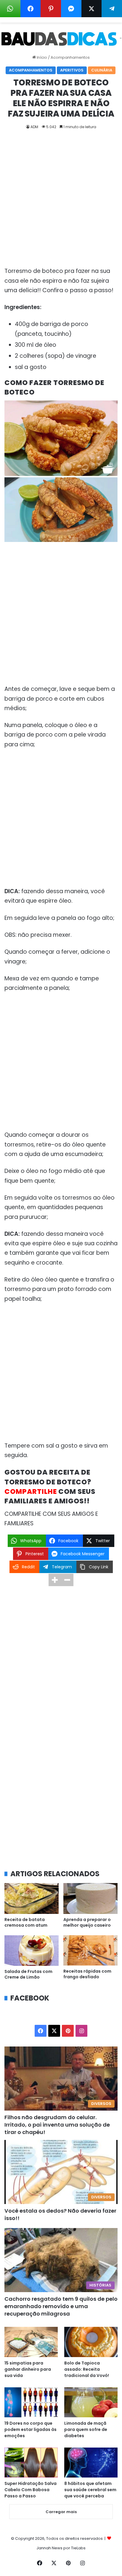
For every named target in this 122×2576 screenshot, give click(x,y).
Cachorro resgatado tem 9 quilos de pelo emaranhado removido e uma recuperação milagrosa (61, 2306)
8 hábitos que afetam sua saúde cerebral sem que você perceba (90, 2490)
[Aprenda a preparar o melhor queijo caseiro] (90, 1898)
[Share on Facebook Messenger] (71, 9)
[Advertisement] (61, 203)
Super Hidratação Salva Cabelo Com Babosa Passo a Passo (30, 2490)
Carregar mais (61, 2512)
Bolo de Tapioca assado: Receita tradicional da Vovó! (87, 2369)
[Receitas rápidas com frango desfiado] (90, 1951)
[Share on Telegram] (112, 9)
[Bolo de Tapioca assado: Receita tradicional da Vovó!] (91, 2342)
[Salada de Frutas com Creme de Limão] (32, 1951)
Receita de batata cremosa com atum (26, 1922)
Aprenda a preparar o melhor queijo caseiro (87, 1922)
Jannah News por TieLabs (61, 2548)
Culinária (102, 70)
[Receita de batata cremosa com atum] (32, 1898)
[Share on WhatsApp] (10, 9)
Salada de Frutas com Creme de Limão (28, 1974)
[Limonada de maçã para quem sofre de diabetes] (91, 2402)
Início (41, 57)
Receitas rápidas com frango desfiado (87, 1974)
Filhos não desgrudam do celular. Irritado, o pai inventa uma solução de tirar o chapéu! (57, 2125)
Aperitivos (72, 70)
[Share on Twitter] (92, 9)
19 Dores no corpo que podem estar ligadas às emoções (30, 2429)
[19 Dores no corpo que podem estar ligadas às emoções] (31, 2402)
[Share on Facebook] (31, 9)
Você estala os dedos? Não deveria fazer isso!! (60, 2214)
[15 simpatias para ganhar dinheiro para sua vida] (31, 2342)
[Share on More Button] (55, 1580)
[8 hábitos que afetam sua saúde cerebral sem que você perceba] (91, 2463)
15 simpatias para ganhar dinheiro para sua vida (28, 2369)
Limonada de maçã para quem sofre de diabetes (86, 2429)
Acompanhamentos (70, 57)
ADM (34, 127)
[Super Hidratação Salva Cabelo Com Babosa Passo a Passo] (31, 2463)
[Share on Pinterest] (51, 9)
